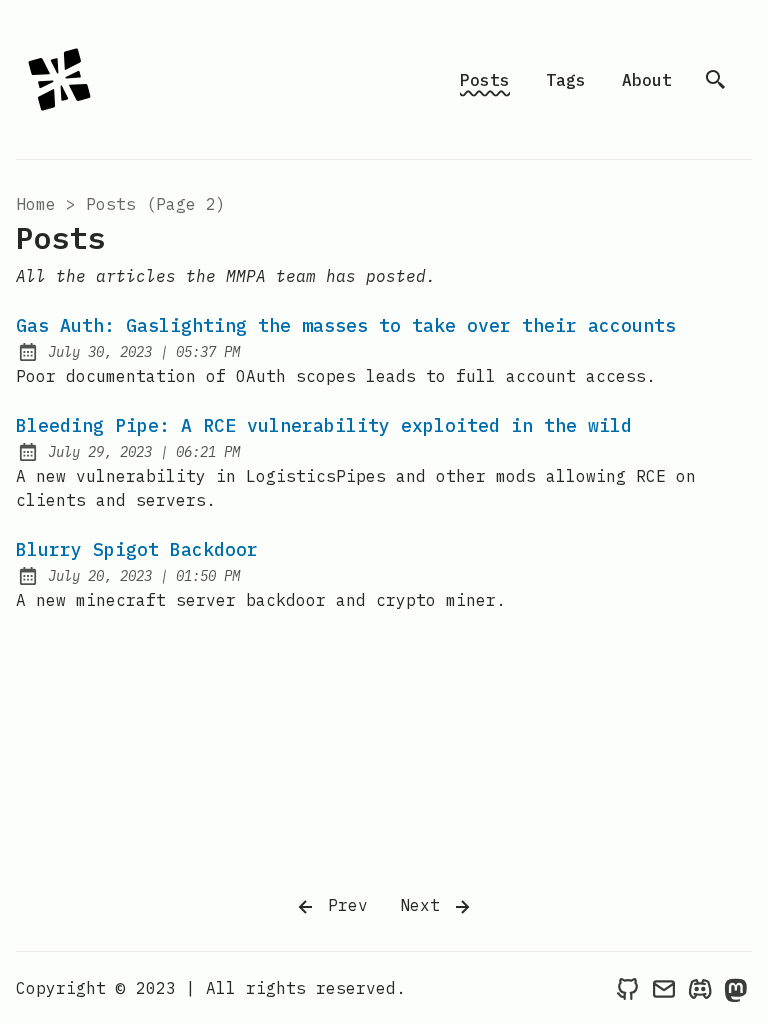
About (647, 80)
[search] (716, 80)
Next (425, 905)
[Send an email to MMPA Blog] (664, 988)
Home (36, 204)
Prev (343, 905)
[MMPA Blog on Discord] (700, 988)
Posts (485, 80)
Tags (566, 80)
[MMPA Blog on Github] (628, 988)
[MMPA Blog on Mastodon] (736, 988)
